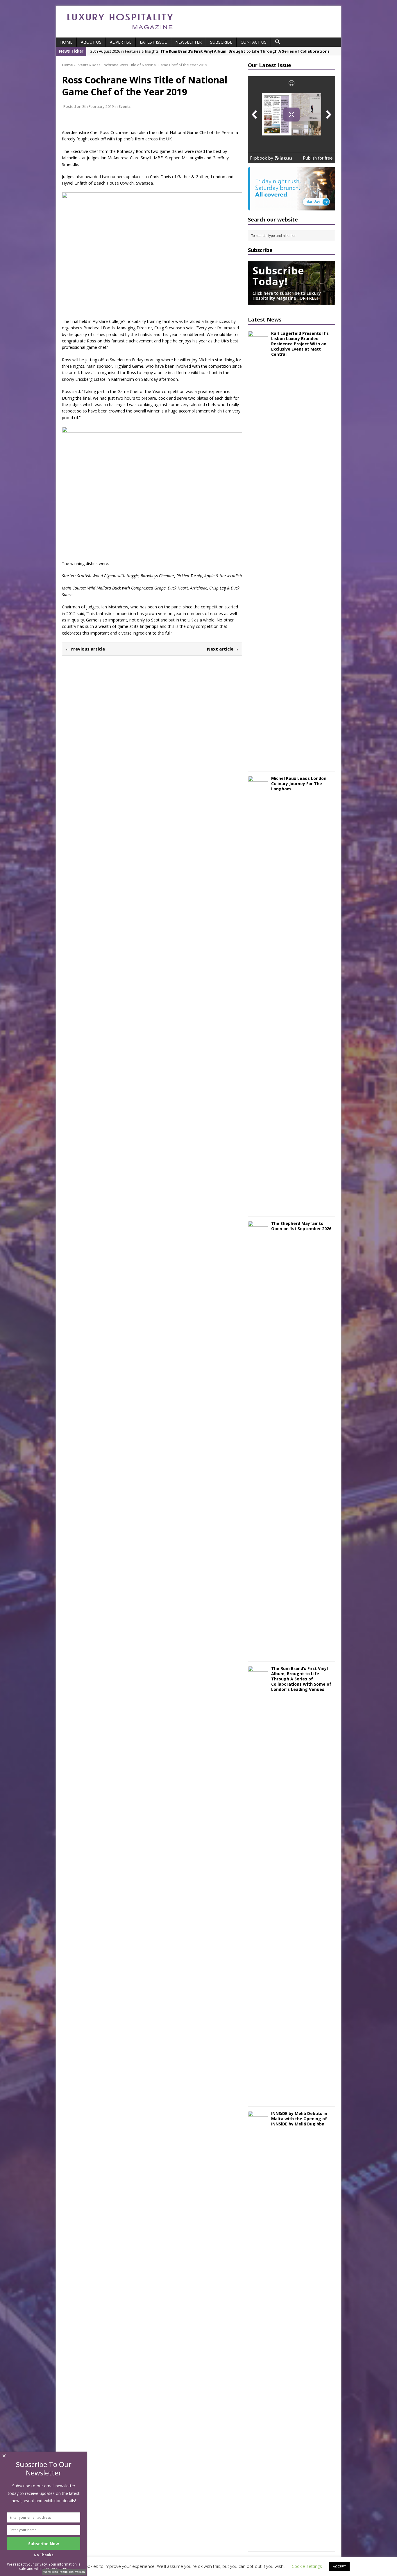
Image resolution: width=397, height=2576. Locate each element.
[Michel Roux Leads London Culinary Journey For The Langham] (258, 1208)
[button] (278, 42)
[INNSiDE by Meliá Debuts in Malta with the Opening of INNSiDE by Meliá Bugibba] (258, 2543)
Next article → (223, 649)
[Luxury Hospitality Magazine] (120, 31)
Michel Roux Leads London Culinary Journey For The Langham (299, 784)
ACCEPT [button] (339, 2566)
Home (66, 42)
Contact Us (254, 42)
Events (125, 106)
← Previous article (85, 649)
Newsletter (188, 42)
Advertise (121, 42)
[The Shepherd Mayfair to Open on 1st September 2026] (258, 1653)
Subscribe (221, 42)
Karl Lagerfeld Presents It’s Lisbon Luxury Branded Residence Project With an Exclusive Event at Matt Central (300, 344)
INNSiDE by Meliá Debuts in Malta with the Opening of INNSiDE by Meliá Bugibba (299, 2119)
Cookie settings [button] (307, 2566)
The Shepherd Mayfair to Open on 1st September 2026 (301, 1226)
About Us (91, 42)
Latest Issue (153, 42)
